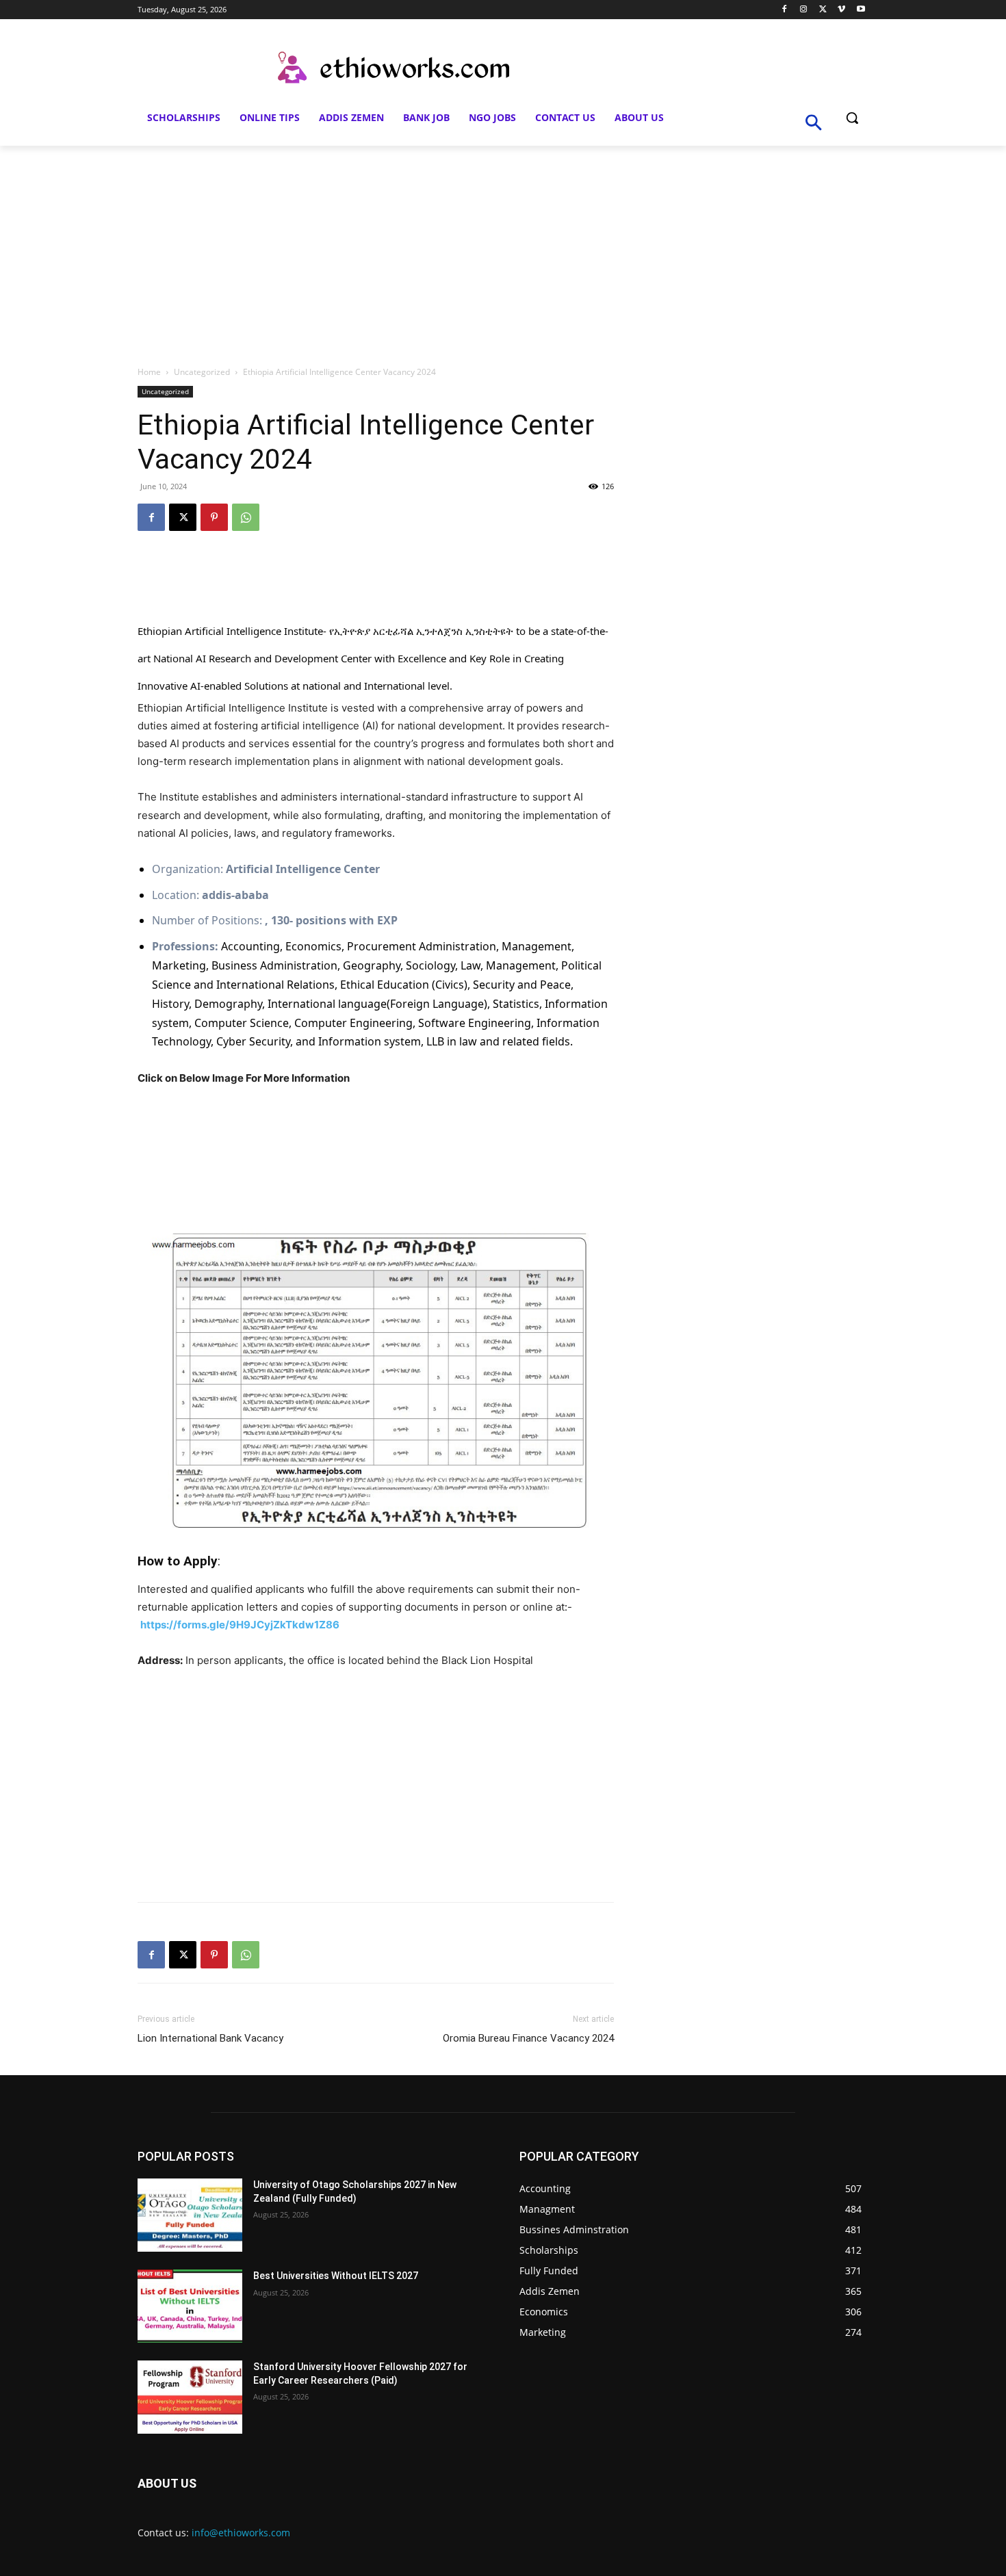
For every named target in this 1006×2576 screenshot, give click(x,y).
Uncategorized (202, 372)
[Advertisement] (503, 248)
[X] (823, 10)
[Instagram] (804, 10)
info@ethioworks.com (241, 2533)
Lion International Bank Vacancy (210, 2038)
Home (149, 372)
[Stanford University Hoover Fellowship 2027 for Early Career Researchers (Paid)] (190, 2397)
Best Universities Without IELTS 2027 (336, 2276)
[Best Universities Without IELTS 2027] (190, 2306)
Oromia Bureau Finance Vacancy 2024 (528, 2038)
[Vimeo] (841, 10)
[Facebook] (785, 10)
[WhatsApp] (246, 517)
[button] (852, 118)
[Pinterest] (214, 517)
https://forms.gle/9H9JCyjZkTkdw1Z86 (240, 1625)
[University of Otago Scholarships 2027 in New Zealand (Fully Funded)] (190, 2215)
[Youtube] (861, 10)
